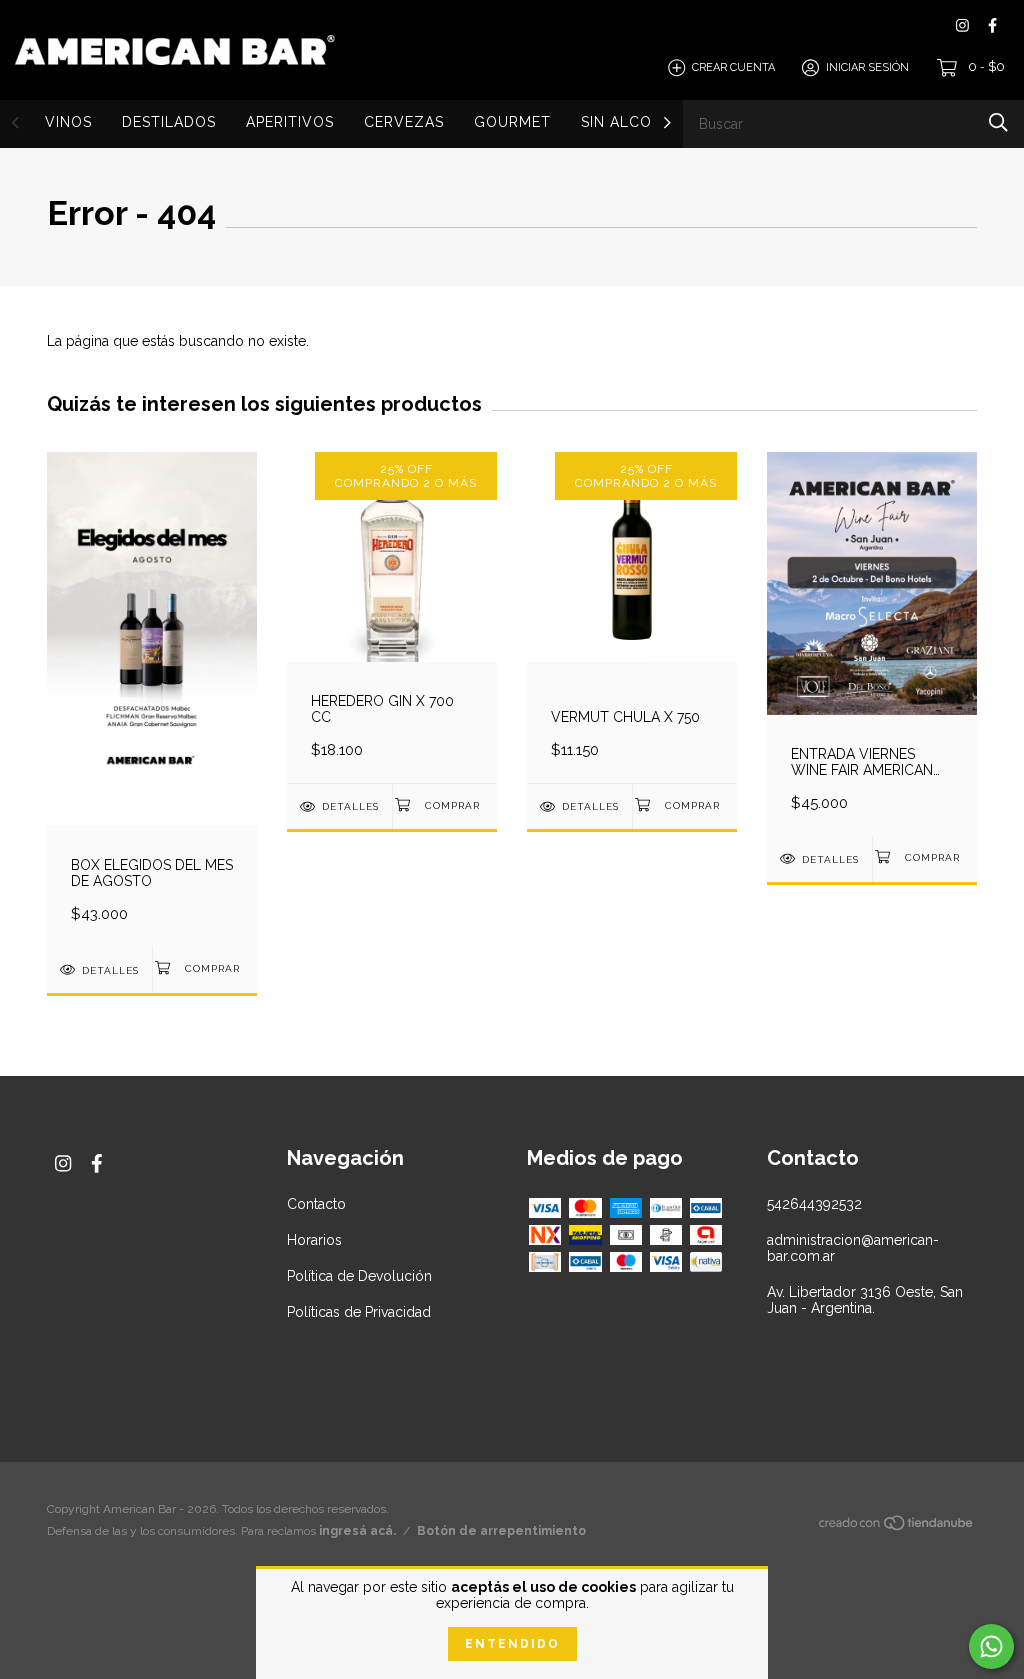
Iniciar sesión (867, 67)
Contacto (316, 1204)
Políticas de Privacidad (359, 1312)
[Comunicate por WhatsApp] (991, 1646)
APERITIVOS (290, 122)
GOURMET (512, 122)
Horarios (314, 1240)
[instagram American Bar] (962, 25)
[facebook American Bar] (992, 25)
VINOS (68, 122)
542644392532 (814, 1204)
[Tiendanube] (897, 1527)
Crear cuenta (733, 67)
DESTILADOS (169, 122)
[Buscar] (998, 122)
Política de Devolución (359, 1276)
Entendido (512, 1644)
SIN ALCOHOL (632, 122)
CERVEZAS (404, 122)
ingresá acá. (357, 1531)
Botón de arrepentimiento (501, 1531)
